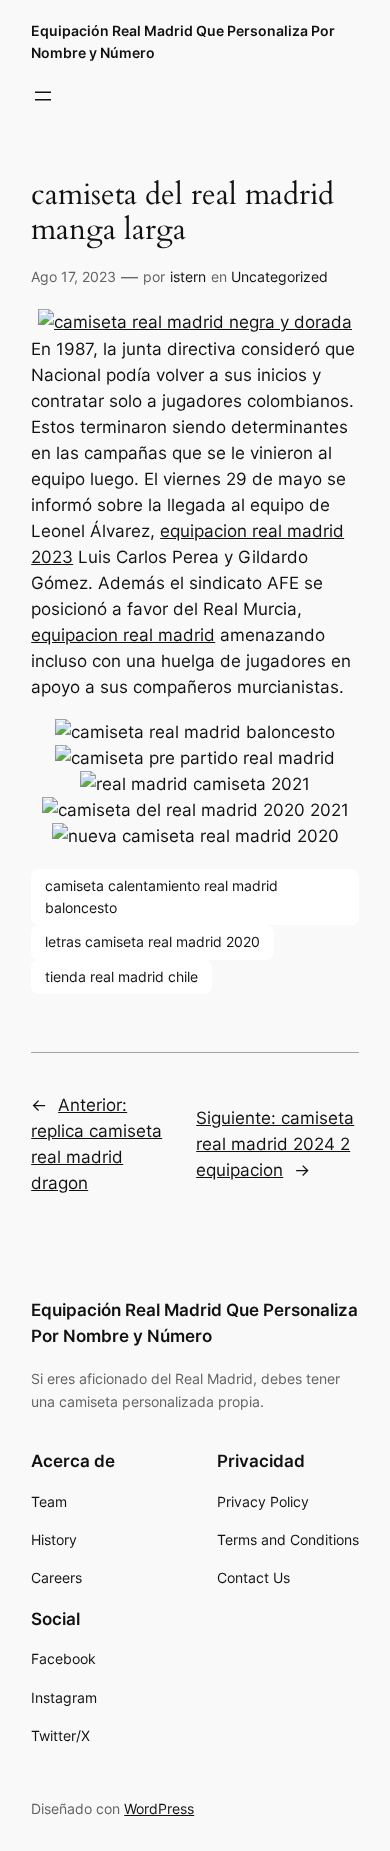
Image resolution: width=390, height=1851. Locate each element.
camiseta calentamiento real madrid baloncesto (161, 896)
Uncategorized (279, 276)
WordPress (159, 1808)
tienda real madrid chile (121, 976)
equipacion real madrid (123, 635)
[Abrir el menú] (43, 96)
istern (188, 276)
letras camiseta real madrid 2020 (152, 941)
